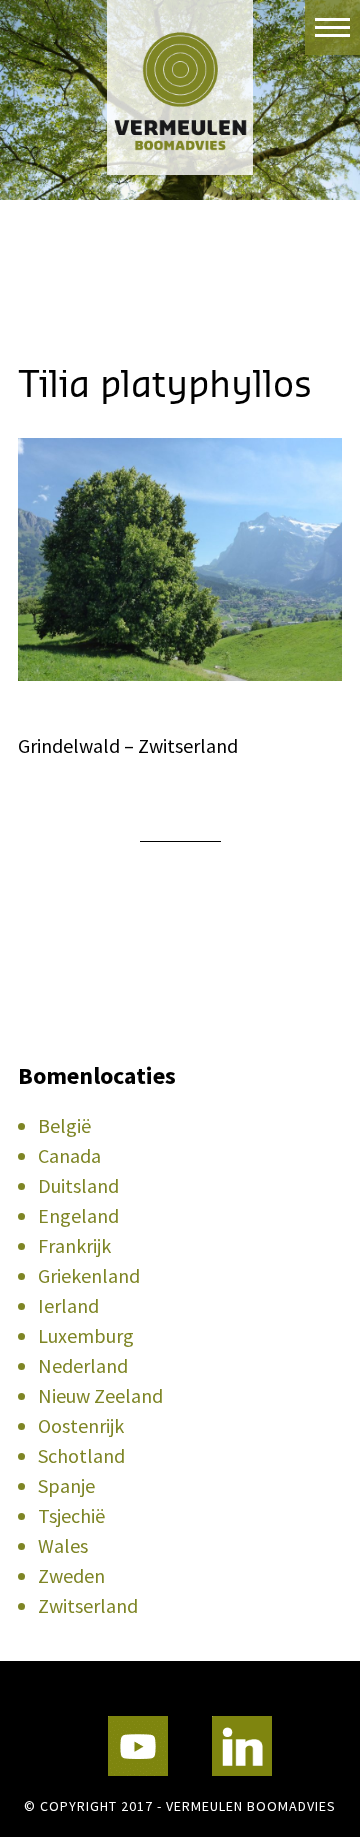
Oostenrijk (81, 1425)
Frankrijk (74, 1245)
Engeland (78, 1215)
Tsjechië (71, 1515)
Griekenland (89, 1275)
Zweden (71, 1575)
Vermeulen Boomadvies (180, 87)
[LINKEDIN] (242, 1746)
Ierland (68, 1305)
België (64, 1125)
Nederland (83, 1365)
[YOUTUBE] (138, 1746)
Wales (63, 1545)
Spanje (66, 1485)
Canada (69, 1155)
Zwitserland (88, 1605)
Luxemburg (86, 1335)
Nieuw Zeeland (100, 1395)
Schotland (81, 1455)
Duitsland (78, 1185)
